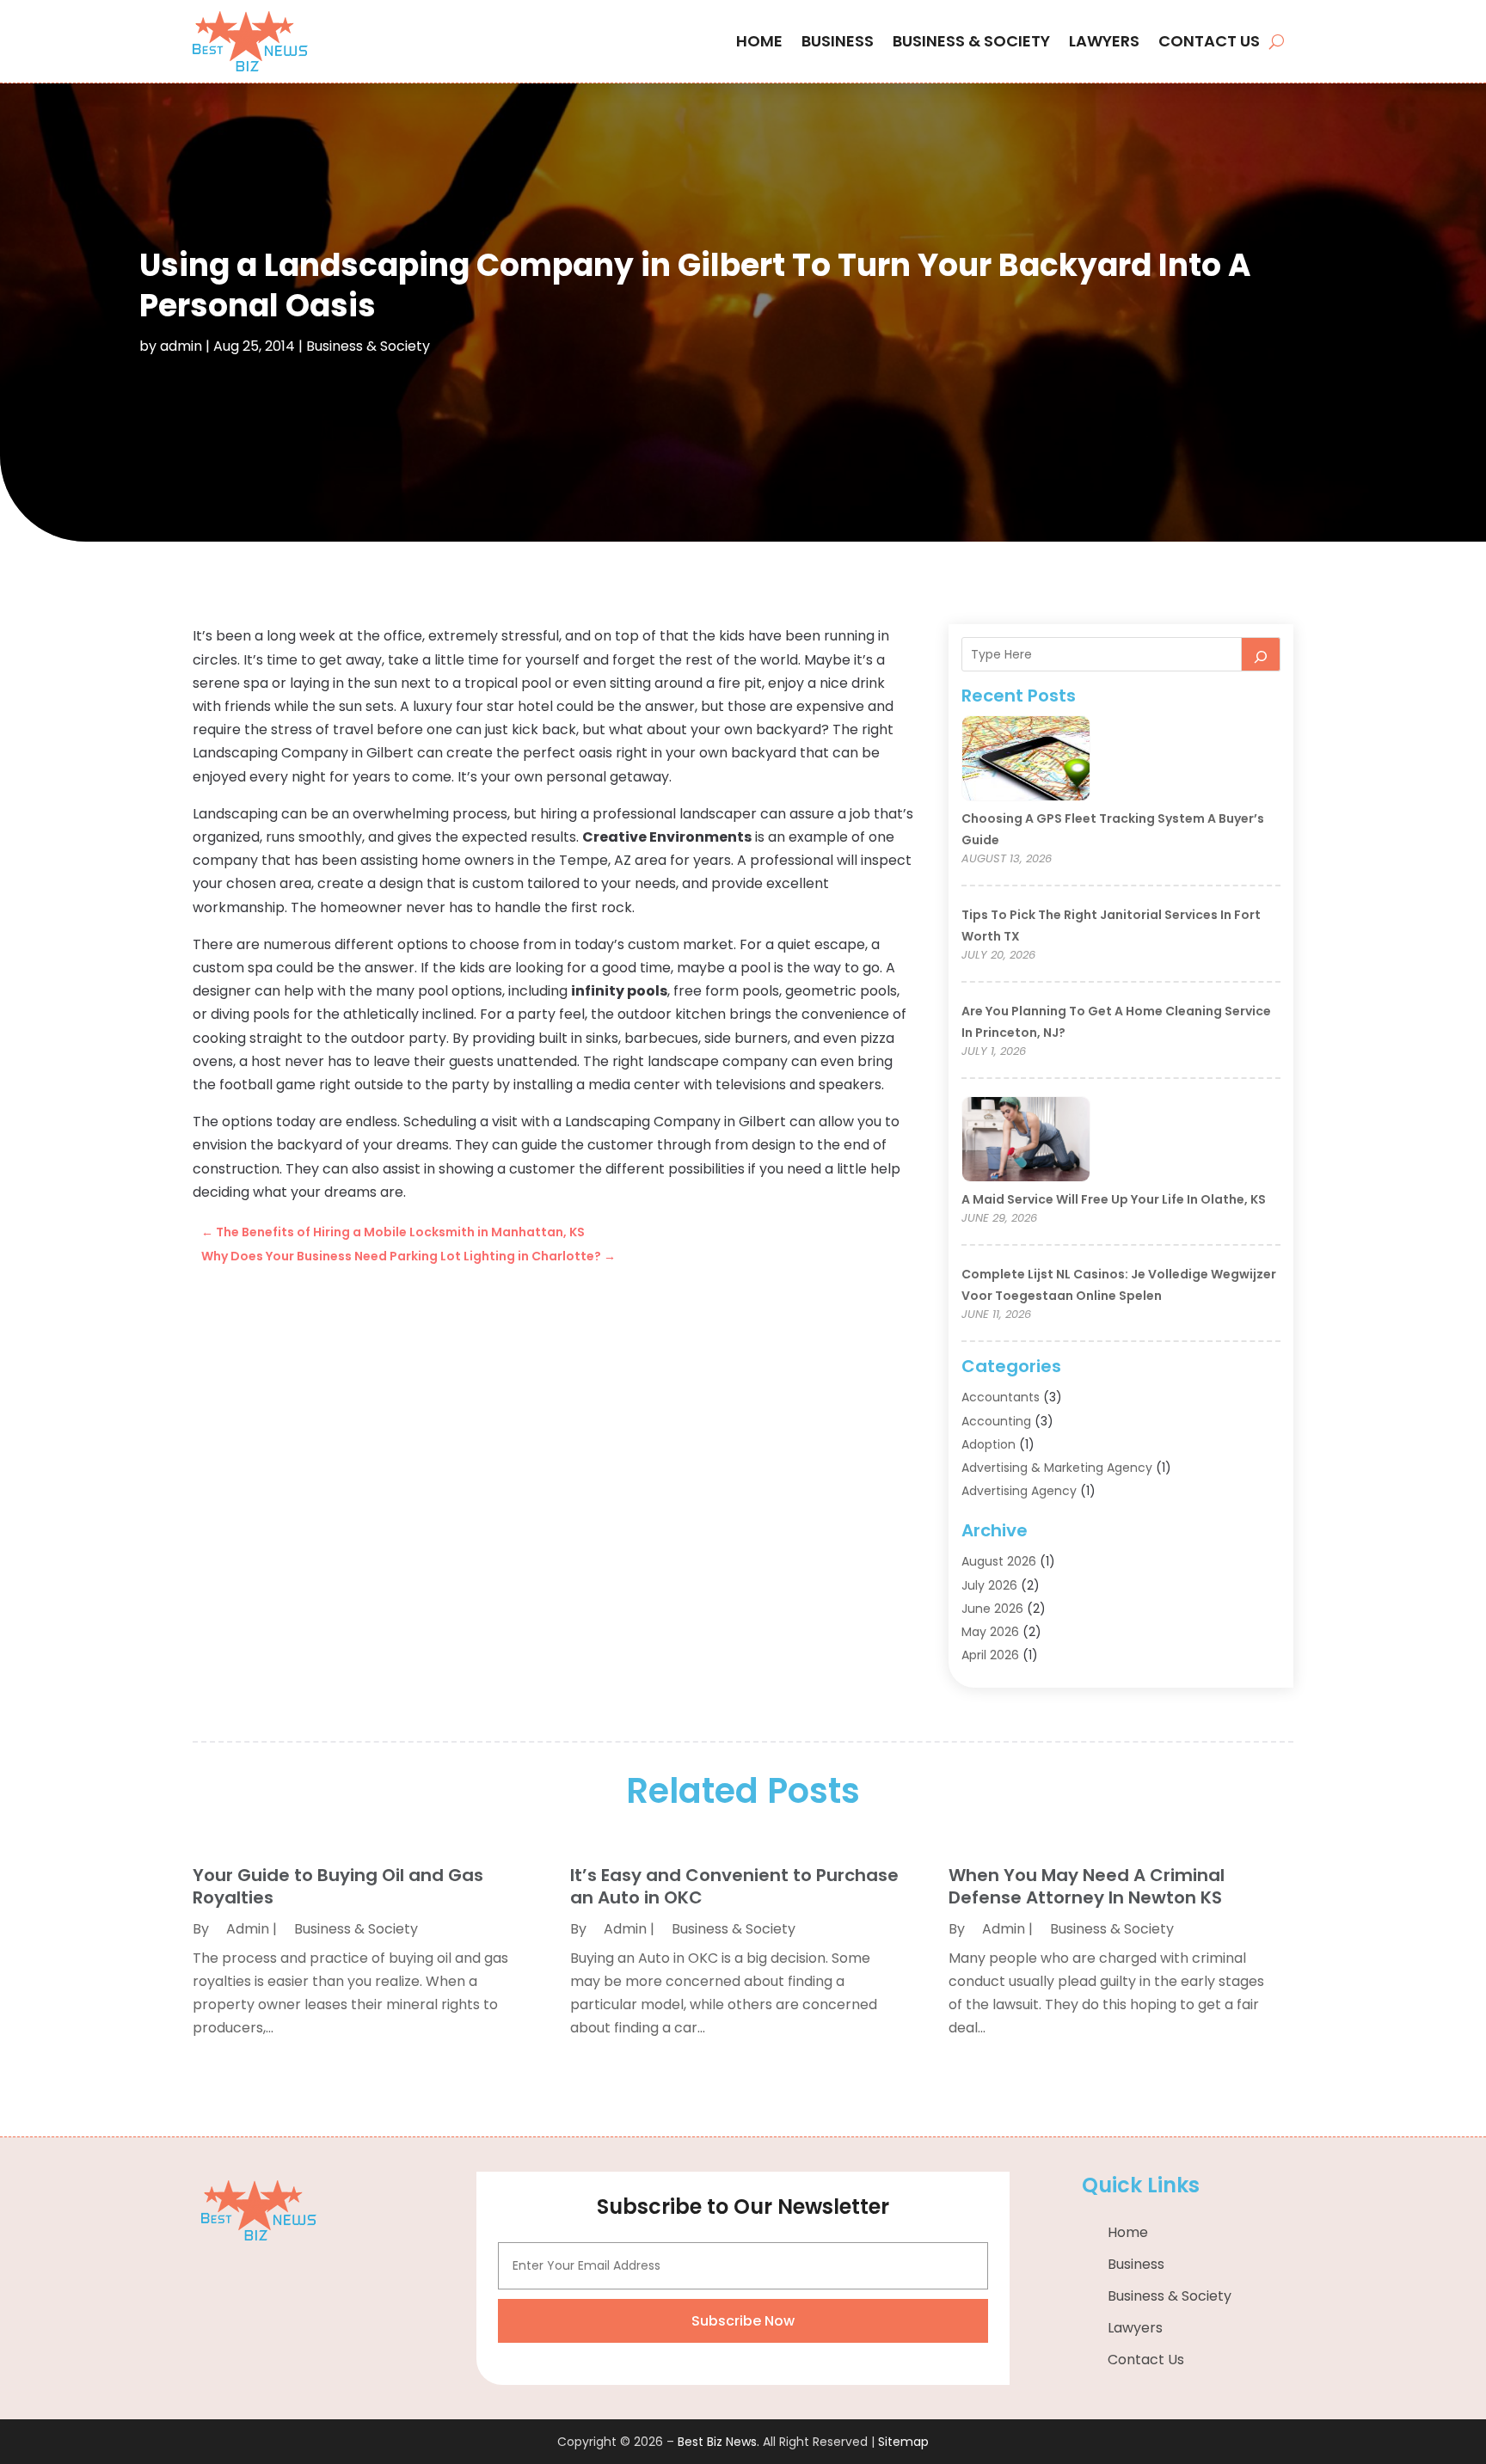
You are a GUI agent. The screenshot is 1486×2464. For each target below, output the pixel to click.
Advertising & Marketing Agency (1057, 1468)
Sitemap (903, 2442)
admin (181, 346)
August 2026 (999, 1561)
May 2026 (990, 1632)
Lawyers (1104, 41)
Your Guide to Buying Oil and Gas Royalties (338, 1886)
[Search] (1261, 654)
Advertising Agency (1019, 1491)
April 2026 (990, 1655)
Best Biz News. (718, 2442)
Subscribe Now (743, 2321)
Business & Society (971, 41)
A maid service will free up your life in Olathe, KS (1114, 1199)
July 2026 (989, 1585)
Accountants (1001, 1397)
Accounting (996, 1421)
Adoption (989, 1444)
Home (759, 41)
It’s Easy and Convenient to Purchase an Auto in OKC (734, 1886)
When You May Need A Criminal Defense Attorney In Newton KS (1087, 1886)
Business (838, 41)
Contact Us (1209, 41)
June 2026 (992, 1609)
